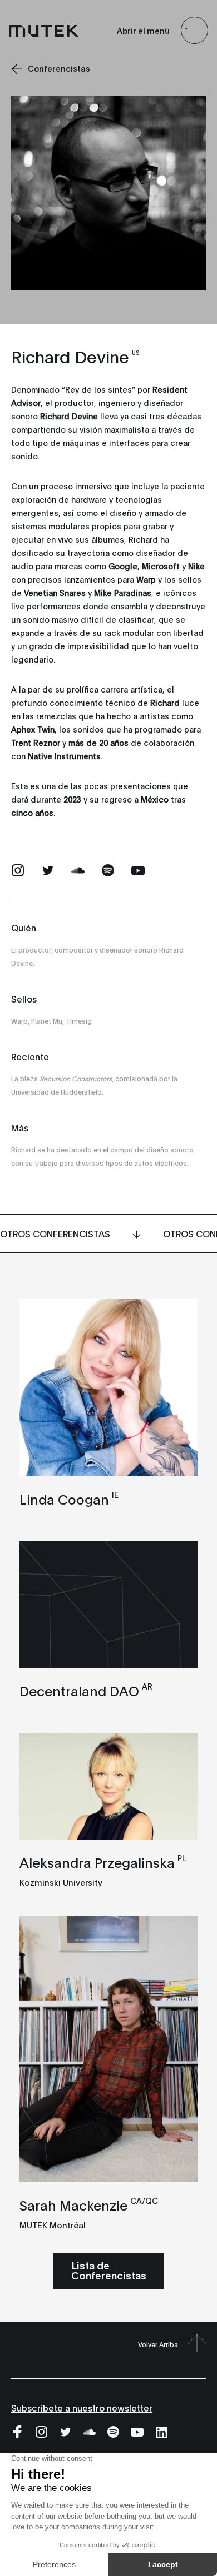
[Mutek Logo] (44, 31)
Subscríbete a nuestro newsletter (82, 2407)
